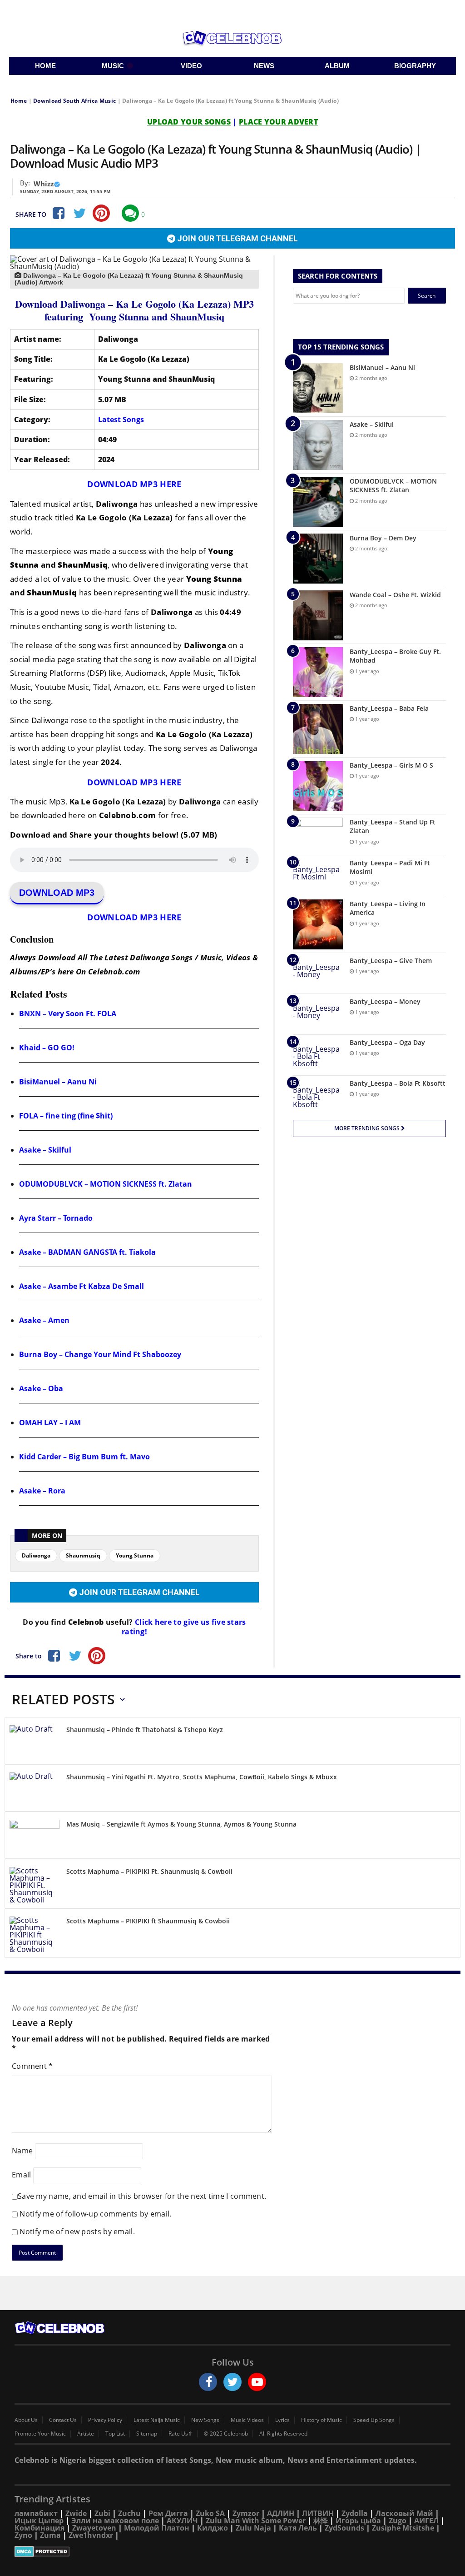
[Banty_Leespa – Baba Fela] (318, 729)
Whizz (44, 184)
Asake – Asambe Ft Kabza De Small (82, 1286)
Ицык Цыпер (39, 2521)
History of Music (322, 2420)
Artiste (86, 2434)
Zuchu (129, 2513)
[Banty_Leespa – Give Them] (318, 973)
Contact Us (63, 2420)
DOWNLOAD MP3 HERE (134, 484)
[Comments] (130, 213)
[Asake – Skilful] (318, 445)
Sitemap (147, 2434)
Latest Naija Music (157, 2420)
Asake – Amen (44, 1320)
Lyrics (282, 2420)
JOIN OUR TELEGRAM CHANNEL (237, 238)
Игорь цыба (358, 2521)
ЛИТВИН (318, 2513)
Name (22, 2151)
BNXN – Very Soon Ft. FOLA (68, 1013)
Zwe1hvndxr (91, 2535)
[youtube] (257, 2382)
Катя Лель (298, 2528)
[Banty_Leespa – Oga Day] (318, 1055)
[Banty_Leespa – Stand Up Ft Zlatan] (318, 835)
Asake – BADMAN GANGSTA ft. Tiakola (87, 1252)
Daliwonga (36, 1555)
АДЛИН (281, 2513)
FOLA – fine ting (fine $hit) (66, 1116)
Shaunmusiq (83, 1555)
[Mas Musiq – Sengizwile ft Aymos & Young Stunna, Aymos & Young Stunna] (35, 1837)
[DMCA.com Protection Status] (232, 2551)
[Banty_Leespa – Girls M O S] (318, 786)
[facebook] (208, 2382)
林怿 (321, 2521)
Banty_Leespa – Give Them (391, 961)
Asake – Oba (41, 1388)
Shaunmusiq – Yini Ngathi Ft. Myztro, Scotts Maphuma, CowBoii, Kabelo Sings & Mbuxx (202, 1777)
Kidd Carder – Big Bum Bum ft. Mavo (84, 1457)
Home (19, 101)
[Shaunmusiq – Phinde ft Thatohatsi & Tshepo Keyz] (35, 1742)
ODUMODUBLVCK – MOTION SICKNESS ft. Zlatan (106, 1184)
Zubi (102, 2513)
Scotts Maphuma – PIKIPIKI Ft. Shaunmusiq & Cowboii (149, 1871)
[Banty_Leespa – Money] (318, 1014)
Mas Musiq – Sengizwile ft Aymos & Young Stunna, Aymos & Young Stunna (181, 1824)
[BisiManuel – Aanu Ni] (318, 388)
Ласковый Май (404, 2513)
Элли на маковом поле (115, 2521)
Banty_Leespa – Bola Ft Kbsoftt (398, 1083)
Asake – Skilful (45, 1150)
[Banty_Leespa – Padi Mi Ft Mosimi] (318, 876)
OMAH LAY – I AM (50, 1423)
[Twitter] (79, 213)
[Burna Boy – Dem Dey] (318, 559)
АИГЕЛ (426, 2521)
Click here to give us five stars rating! (184, 1627)
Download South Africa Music (74, 101)
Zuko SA (210, 2513)
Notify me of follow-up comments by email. (95, 2214)
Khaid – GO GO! (47, 1048)
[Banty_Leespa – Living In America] (318, 924)
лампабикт (36, 2513)
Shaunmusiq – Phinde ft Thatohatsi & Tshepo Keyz (145, 1730)
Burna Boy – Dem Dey (383, 538)
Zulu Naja (253, 2528)
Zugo (398, 2521)
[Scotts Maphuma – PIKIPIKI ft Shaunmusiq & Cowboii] (35, 1935)
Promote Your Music (40, 2434)
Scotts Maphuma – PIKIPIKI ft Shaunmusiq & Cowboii (148, 1921)
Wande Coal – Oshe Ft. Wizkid (395, 595)
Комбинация (40, 2528)
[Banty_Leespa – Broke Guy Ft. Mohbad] (318, 672)
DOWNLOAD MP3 (57, 893)
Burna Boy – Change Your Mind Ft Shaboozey (100, 1354)
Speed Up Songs (374, 2420)
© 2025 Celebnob (226, 2434)
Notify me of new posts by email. (77, 2232)
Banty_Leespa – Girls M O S (391, 765)
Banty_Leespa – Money (385, 1001)
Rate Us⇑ (181, 2434)
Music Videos (247, 2420)
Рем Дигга (168, 2513)
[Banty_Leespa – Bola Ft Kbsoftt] (318, 1096)
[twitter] (232, 2382)
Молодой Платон (157, 2528)
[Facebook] (58, 213)
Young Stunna (135, 1555)
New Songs (205, 2420)
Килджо (213, 2528)
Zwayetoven (94, 2528)
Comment (32, 2066)
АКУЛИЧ (182, 2521)
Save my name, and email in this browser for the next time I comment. (142, 2196)
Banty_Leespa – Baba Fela (389, 708)
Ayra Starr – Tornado (56, 1218)
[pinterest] (101, 213)
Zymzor (246, 2513)
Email (22, 2175)
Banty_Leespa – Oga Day (387, 1042)
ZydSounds (344, 2528)
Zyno (23, 2535)
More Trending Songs (368, 1128)
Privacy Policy (105, 2420)
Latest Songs (121, 419)
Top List (115, 2434)
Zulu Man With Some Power (256, 2521)
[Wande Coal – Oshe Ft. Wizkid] (318, 615)
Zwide (76, 2513)
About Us (26, 2420)
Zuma (50, 2535)
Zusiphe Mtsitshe (403, 2528)
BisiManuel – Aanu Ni (58, 1082)
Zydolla (355, 2513)
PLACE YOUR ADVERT (278, 122)
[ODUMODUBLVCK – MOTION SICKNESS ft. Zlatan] (318, 502)
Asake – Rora (42, 1491)
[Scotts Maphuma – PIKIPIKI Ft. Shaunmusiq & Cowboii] (35, 1885)
